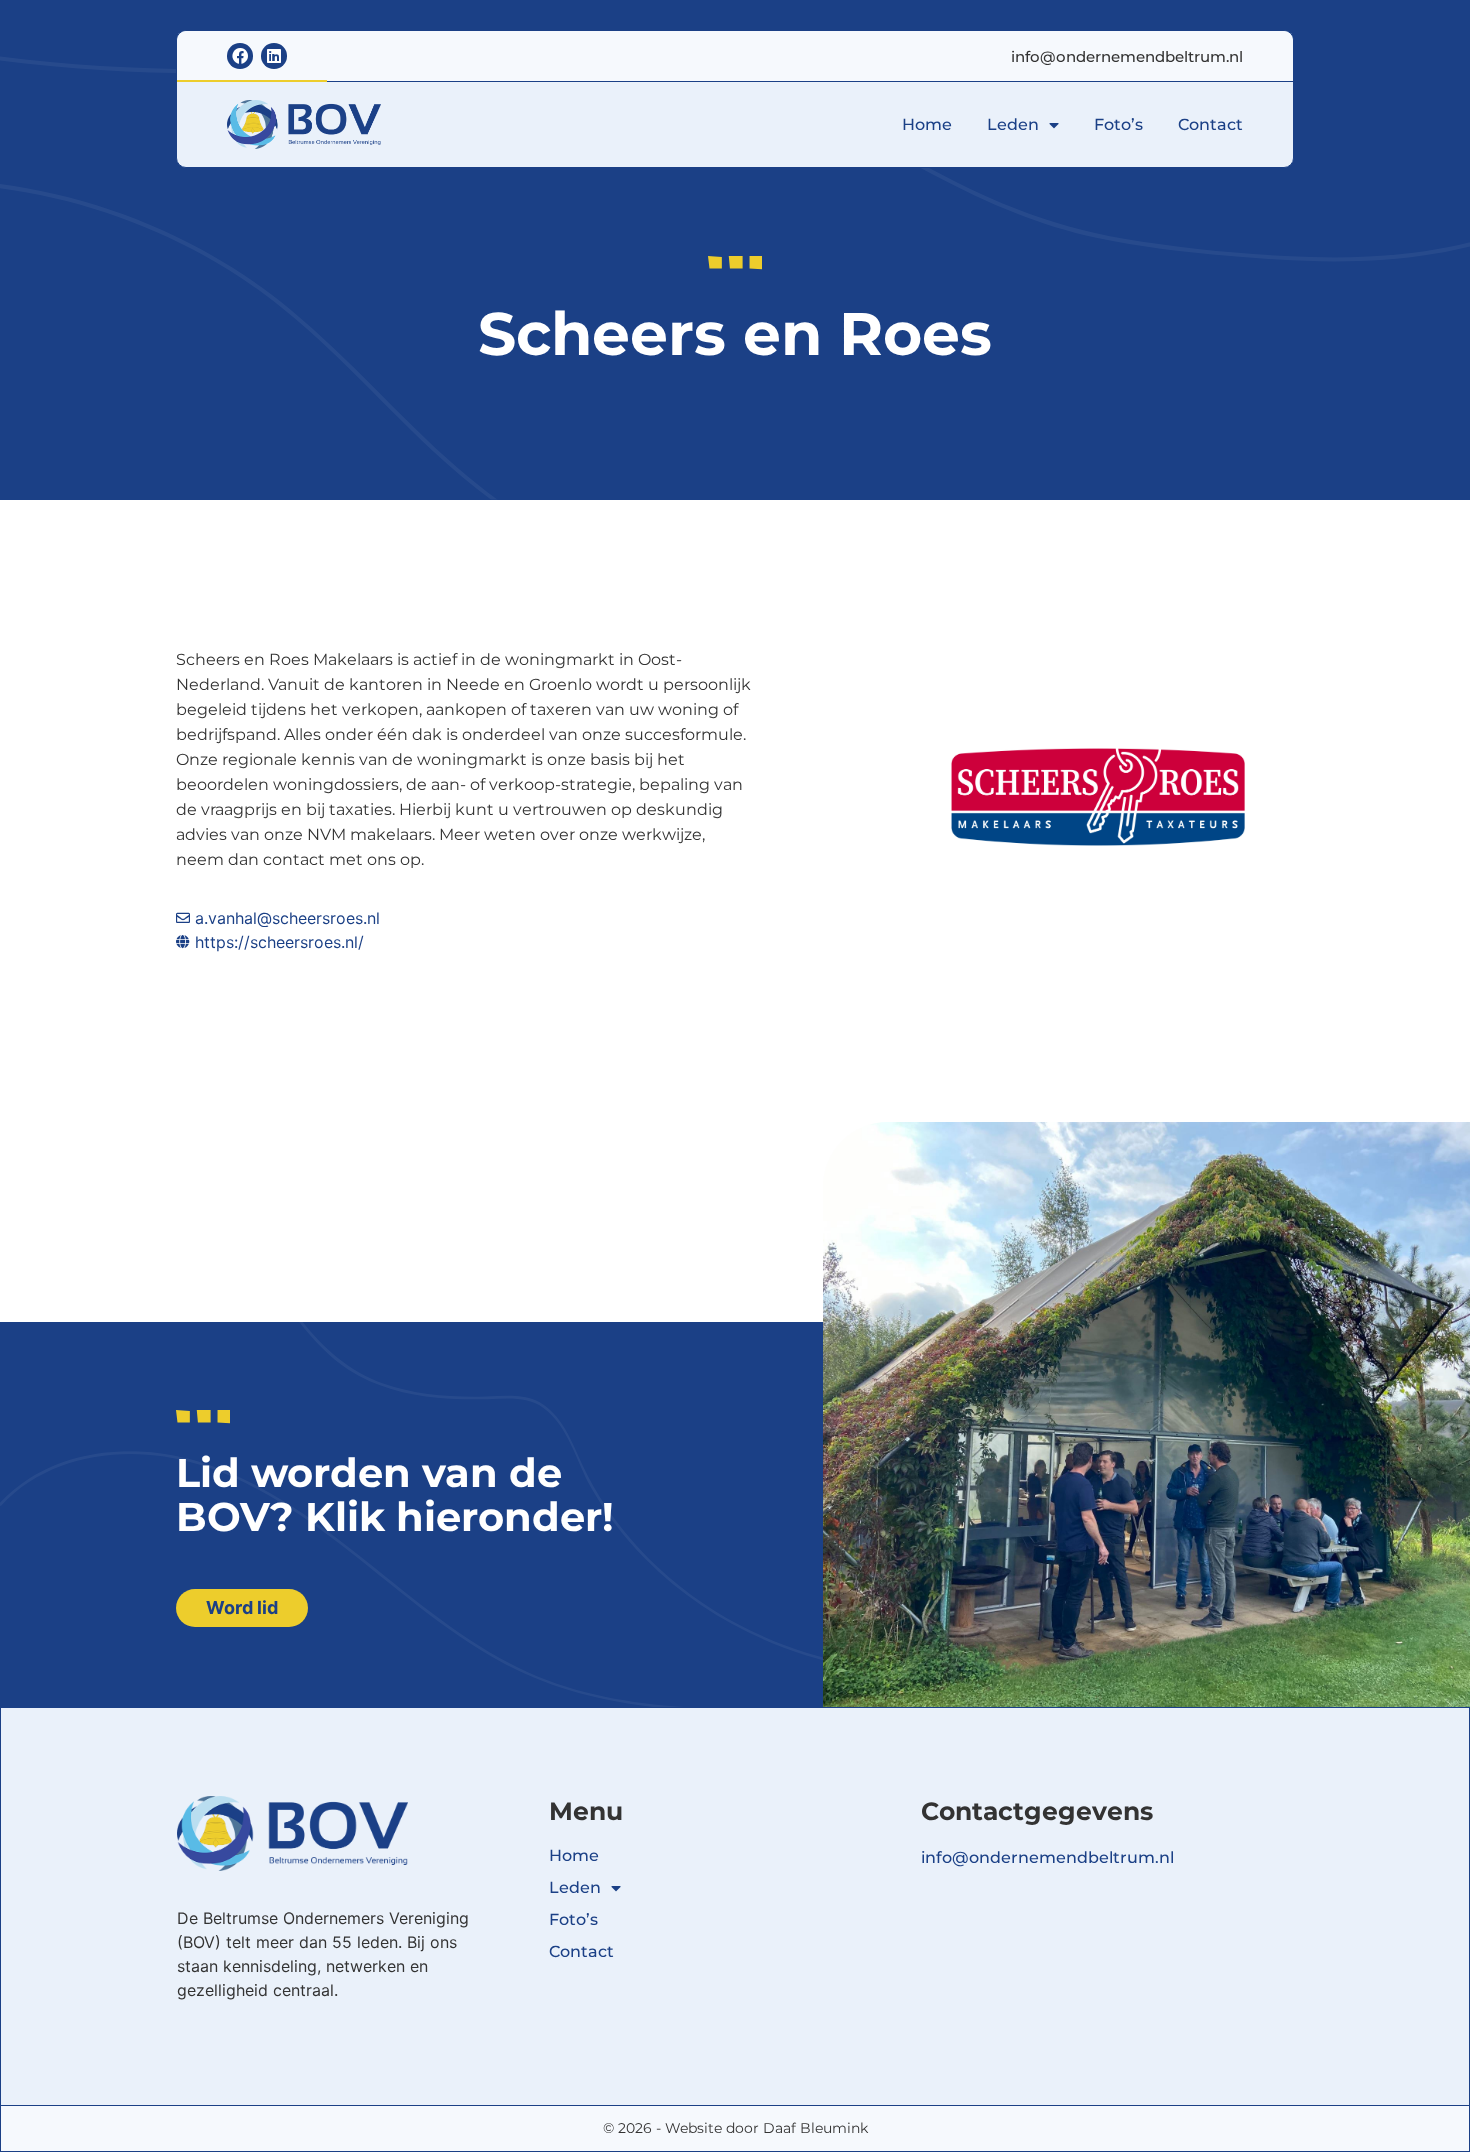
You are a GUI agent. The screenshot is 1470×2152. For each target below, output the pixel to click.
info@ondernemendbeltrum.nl (1127, 56)
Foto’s (1118, 124)
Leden (1013, 124)
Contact (1210, 124)
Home (927, 124)
